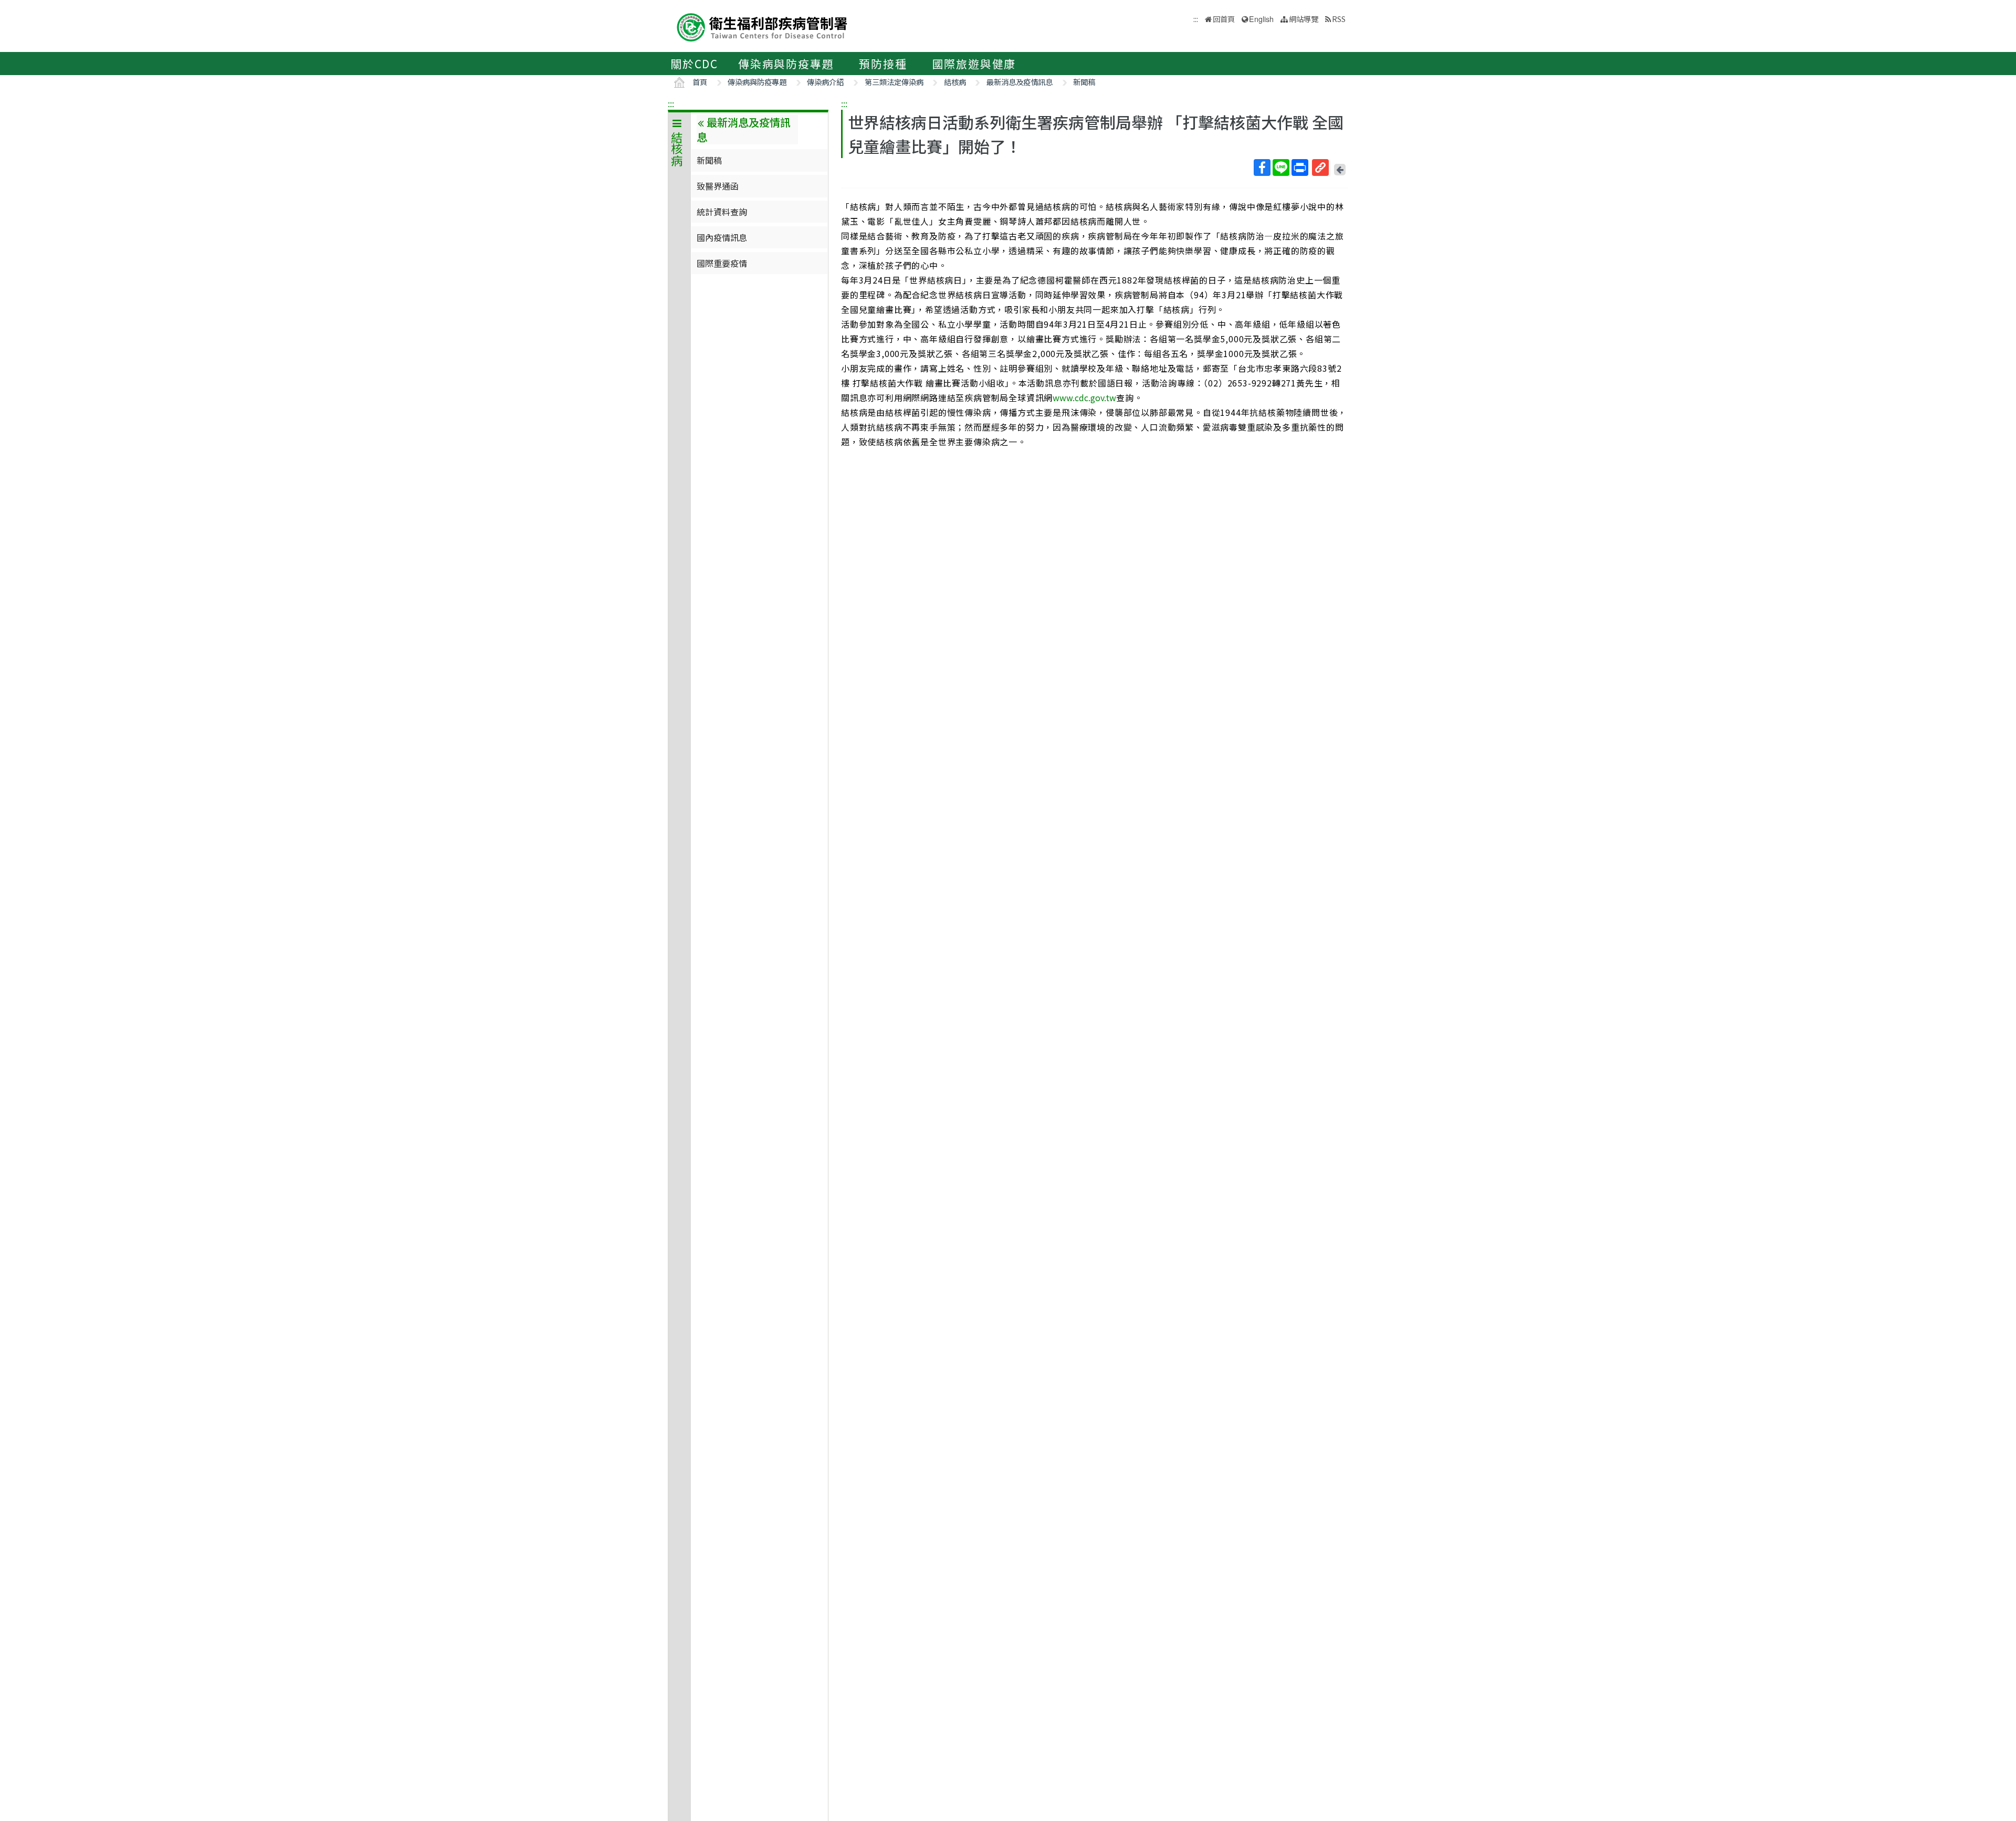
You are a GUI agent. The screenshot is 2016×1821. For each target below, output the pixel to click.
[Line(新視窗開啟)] (1281, 168)
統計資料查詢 (722, 212)
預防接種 (883, 64)
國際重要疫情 (722, 263)
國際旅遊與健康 (974, 64)
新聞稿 (1084, 82)
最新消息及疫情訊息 (1020, 82)
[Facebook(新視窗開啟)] (1262, 168)
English (1261, 19)
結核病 (955, 82)
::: (671, 103)
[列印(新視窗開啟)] (1300, 168)
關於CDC (694, 64)
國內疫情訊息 (722, 237)
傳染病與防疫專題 (786, 64)
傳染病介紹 (825, 82)
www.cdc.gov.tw (1084, 397)
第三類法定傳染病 (894, 82)
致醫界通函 (718, 186)
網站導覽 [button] (1304, 19)
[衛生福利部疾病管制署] (762, 26)
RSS (1339, 19)
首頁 (700, 82)
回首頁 (1224, 19)
